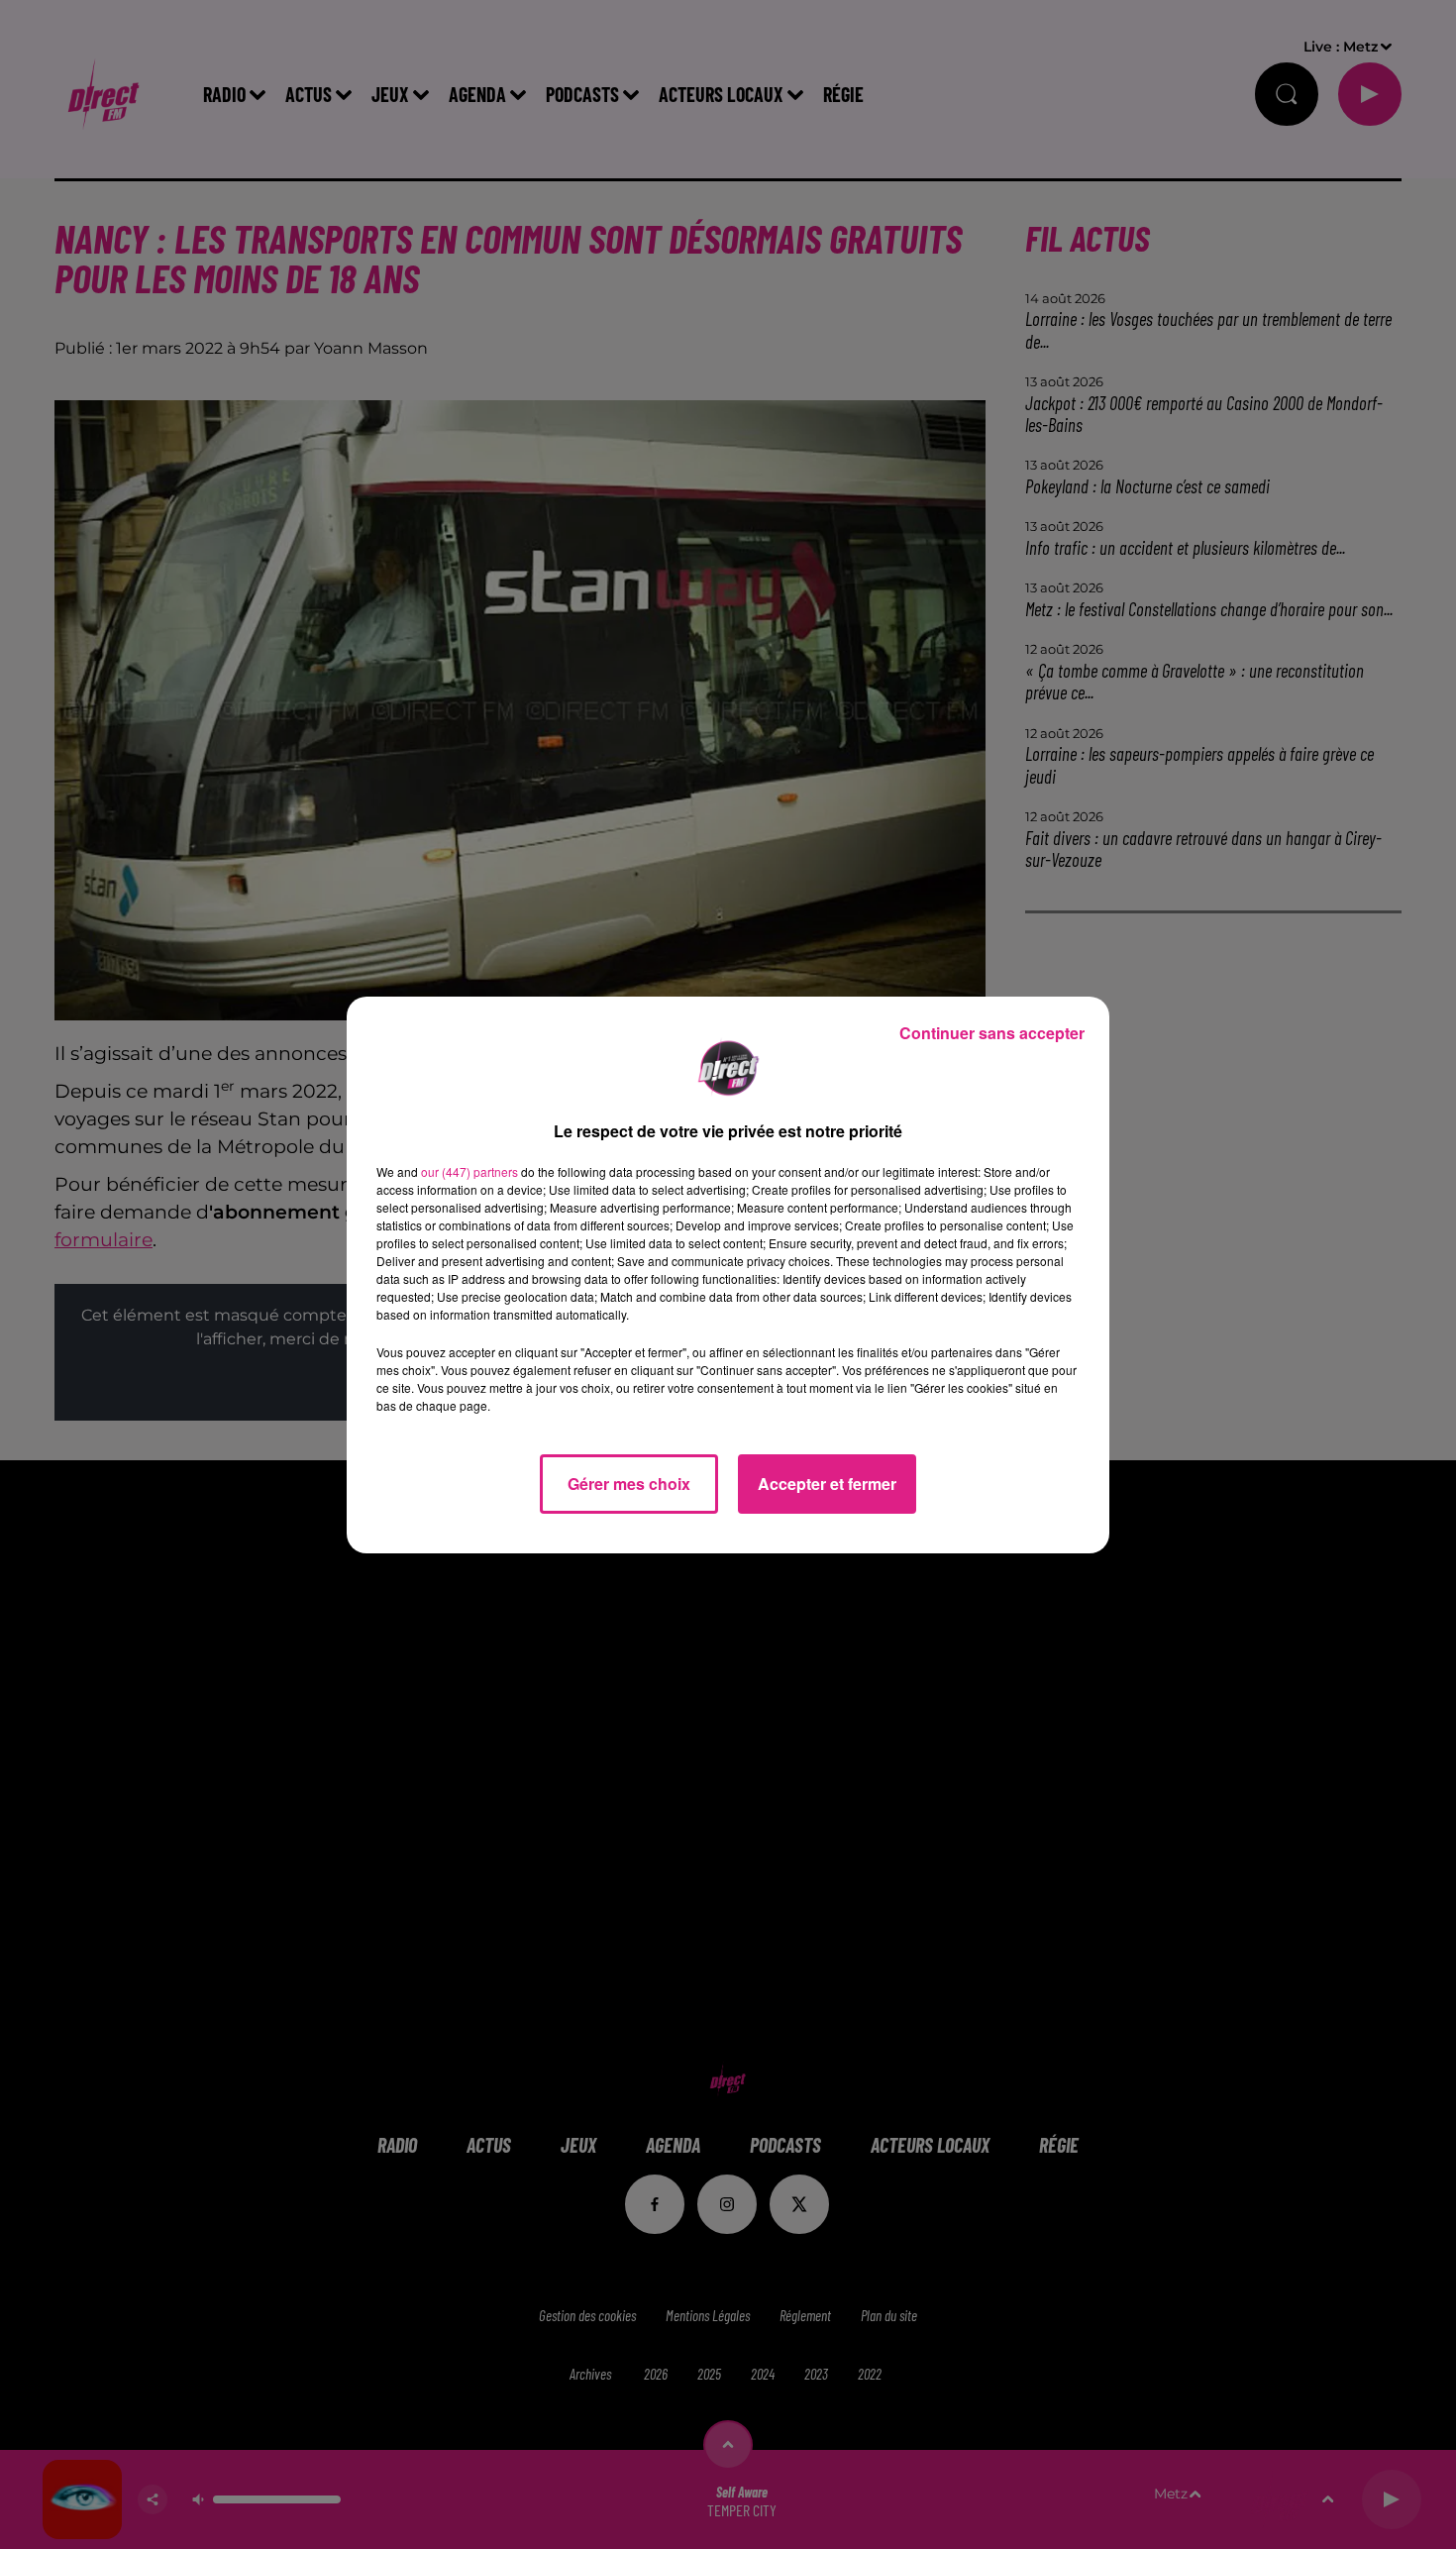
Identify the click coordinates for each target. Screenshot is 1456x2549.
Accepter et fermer (827, 1484)
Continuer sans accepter (992, 1033)
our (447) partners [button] (469, 1171)
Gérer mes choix (629, 1484)
